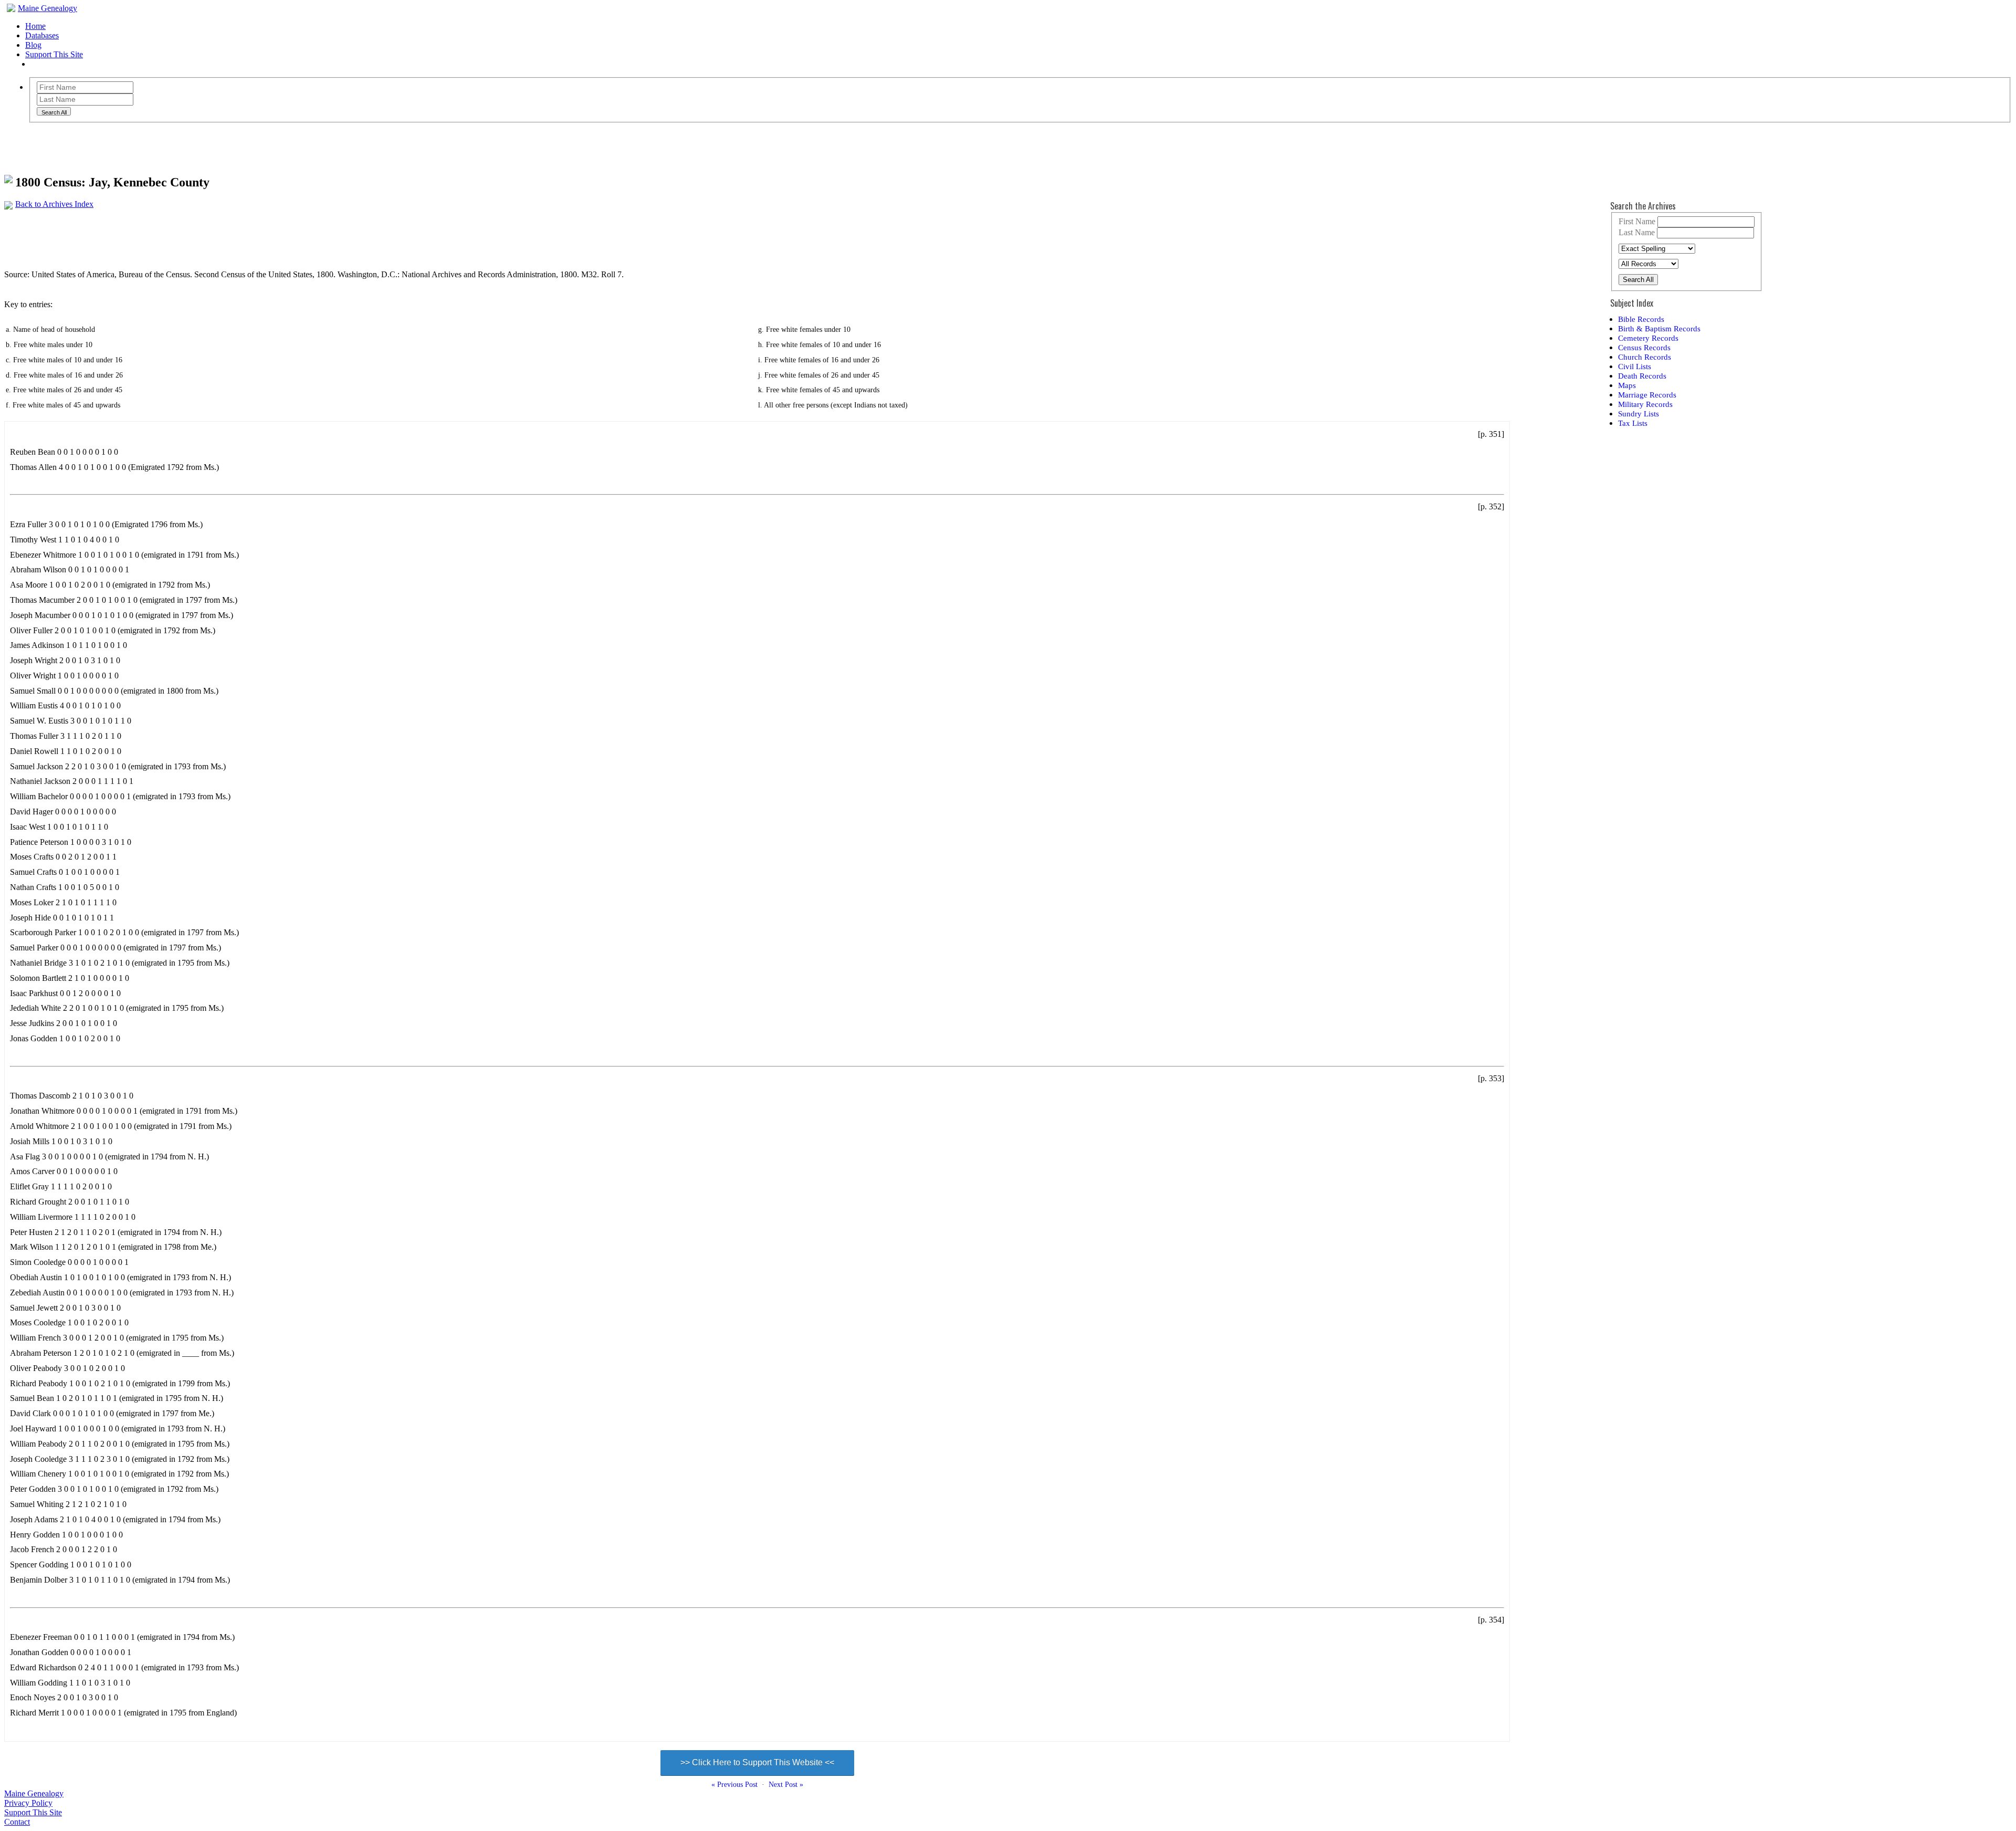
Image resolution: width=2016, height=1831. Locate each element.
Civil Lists (1635, 366)
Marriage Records (1647, 395)
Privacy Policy (28, 1803)
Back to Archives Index (54, 204)
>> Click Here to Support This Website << (757, 1762)
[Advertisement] (195, 233)
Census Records (1644, 347)
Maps (1627, 385)
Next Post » (786, 1785)
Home (35, 26)
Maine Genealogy (48, 8)
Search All (1638, 280)
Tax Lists (1633, 423)
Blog (33, 45)
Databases (42, 35)
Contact (17, 1822)
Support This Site (54, 54)
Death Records (1642, 376)
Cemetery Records (1648, 338)
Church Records (1645, 357)
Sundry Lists (1639, 414)
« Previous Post (734, 1785)
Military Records (1645, 404)
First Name (1637, 221)
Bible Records (1641, 319)
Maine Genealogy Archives (100, 143)
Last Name (1637, 232)
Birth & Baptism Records (1659, 328)
